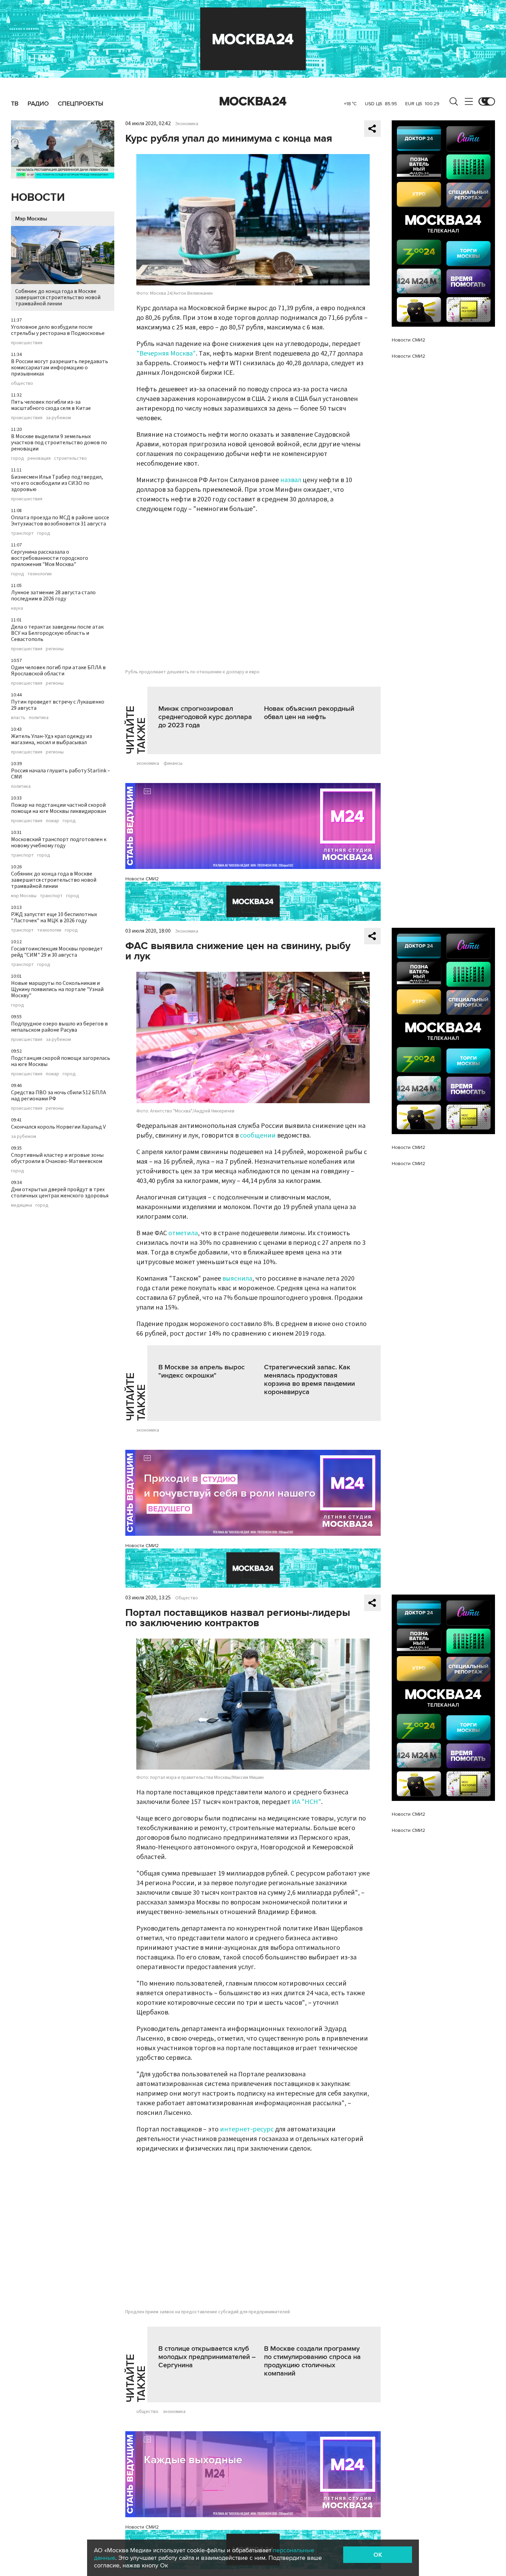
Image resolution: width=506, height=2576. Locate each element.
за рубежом (58, 418)
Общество (187, 1598)
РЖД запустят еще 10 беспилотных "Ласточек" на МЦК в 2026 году (54, 917)
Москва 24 (253, 101)
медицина (22, 1205)
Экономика (187, 124)
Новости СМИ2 (142, 879)
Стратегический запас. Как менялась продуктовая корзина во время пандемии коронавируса (309, 1380)
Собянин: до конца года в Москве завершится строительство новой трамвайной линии (58, 297)
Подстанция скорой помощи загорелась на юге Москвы (61, 1061)
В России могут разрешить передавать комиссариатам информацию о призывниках (60, 368)
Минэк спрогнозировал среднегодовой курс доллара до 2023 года (205, 717)
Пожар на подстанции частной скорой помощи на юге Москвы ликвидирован (59, 808)
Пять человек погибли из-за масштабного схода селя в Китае (51, 405)
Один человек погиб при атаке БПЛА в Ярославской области (58, 671)
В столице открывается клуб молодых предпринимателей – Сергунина (207, 2357)
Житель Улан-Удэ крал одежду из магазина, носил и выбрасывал (51, 739)
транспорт (22, 533)
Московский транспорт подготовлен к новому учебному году (59, 843)
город (18, 458)
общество (22, 383)
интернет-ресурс (247, 2129)
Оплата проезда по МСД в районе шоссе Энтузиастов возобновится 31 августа (60, 521)
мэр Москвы (24, 896)
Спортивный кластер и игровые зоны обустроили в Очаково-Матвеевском (57, 1158)
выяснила (237, 1279)
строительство (70, 458)
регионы (55, 649)
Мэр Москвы (31, 219)
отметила (183, 1233)
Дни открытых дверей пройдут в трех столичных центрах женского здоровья (60, 1193)
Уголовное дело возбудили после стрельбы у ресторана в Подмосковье (58, 330)
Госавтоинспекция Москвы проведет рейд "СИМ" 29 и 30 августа (57, 952)
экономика (148, 763)
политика (39, 718)
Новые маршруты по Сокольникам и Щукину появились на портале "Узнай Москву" (57, 989)
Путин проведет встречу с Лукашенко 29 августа (58, 705)
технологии (40, 574)
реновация (39, 458)
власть (18, 718)
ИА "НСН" (307, 1802)
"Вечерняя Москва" (166, 354)
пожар (52, 821)
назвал (291, 480)
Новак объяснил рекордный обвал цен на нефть (309, 713)
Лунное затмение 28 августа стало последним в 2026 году (53, 596)
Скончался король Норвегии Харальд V (58, 1127)
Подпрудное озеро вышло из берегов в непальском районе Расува (59, 1027)
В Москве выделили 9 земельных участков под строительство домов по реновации (59, 443)
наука (17, 608)
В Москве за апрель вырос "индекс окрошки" (202, 1371)
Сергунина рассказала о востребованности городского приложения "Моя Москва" (50, 558)
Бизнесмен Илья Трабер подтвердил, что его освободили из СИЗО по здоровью (57, 483)
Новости (38, 198)
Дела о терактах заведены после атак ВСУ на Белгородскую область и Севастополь (57, 633)
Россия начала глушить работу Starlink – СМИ (61, 774)
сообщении (258, 1135)
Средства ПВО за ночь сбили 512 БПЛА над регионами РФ (59, 1096)
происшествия (27, 343)
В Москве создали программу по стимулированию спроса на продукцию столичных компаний (312, 2361)
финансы (173, 763)
